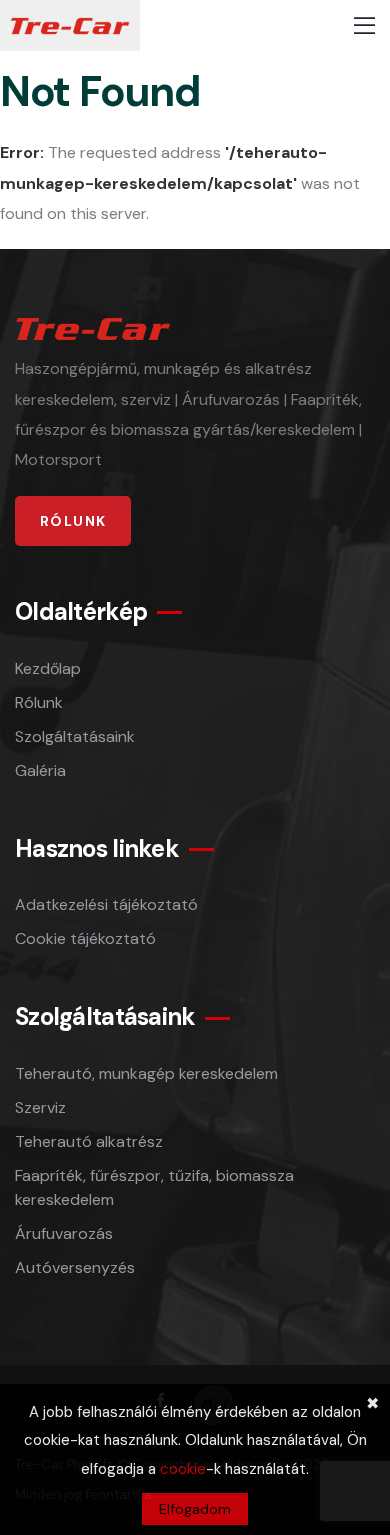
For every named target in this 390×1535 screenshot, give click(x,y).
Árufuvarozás (64, 1233)
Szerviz (40, 1107)
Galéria (40, 770)
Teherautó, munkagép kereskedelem (146, 1073)
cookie (183, 1469)
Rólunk (39, 702)
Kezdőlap (48, 668)
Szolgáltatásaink (75, 736)
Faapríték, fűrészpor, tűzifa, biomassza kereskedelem (154, 1187)
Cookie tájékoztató (85, 938)
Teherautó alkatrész (89, 1141)
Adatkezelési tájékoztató (106, 904)
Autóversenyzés (75, 1267)
